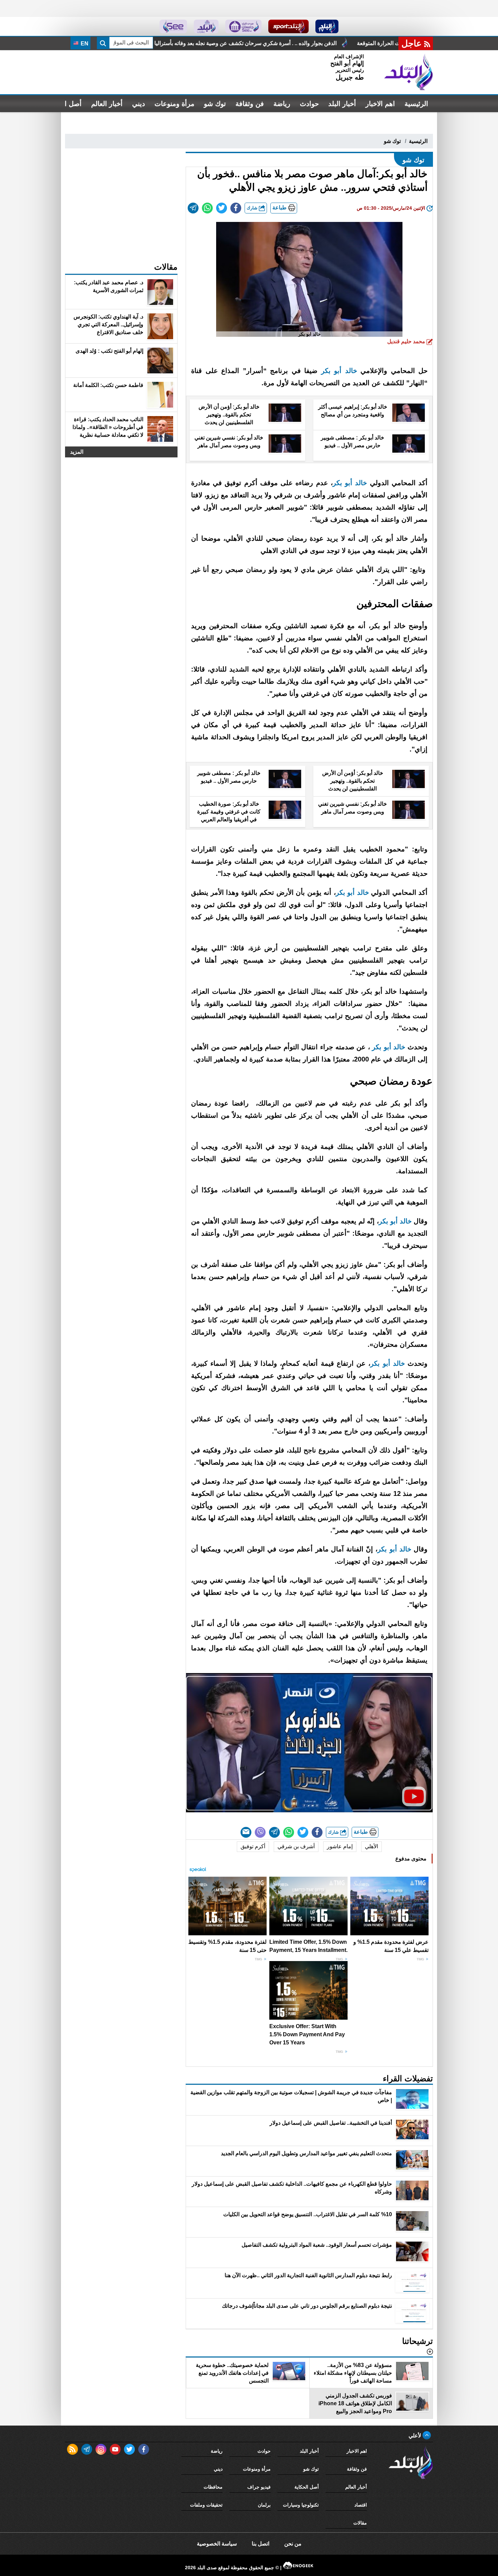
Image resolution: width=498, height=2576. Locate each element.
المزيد (77, 452)
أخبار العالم (107, 104)
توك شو (215, 104)
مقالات (360, 2523)
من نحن (293, 2544)
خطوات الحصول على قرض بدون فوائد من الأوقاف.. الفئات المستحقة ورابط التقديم (189, 43)
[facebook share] (236, 208)
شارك (253, 208)
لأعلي (416, 2436)
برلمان (264, 2505)
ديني (139, 104)
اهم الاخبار (380, 104)
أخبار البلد (342, 104)
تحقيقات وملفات (206, 2505)
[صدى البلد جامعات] (243, 26)
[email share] (193, 208)
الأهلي (371, 1846)
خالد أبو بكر (339, 371)
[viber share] (260, 1832)
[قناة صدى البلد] (327, 26)
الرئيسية (416, 104)
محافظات (213, 2487)
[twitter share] (222, 208)
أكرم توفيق (253, 1846)
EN (84, 44)
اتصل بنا (261, 2544)
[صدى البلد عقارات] (206, 26)
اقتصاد (361, 2505)
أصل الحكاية (307, 2487)
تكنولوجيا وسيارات (301, 2505)
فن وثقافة (250, 104)
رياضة (282, 104)
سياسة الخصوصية (217, 2544)
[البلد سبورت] (288, 26)
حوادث (309, 104)
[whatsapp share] (207, 208)
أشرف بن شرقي (296, 1846)
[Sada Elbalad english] (173, 26)
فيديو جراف (259, 2487)
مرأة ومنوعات (174, 104)
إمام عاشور (340, 1846)
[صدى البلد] (409, 72)
